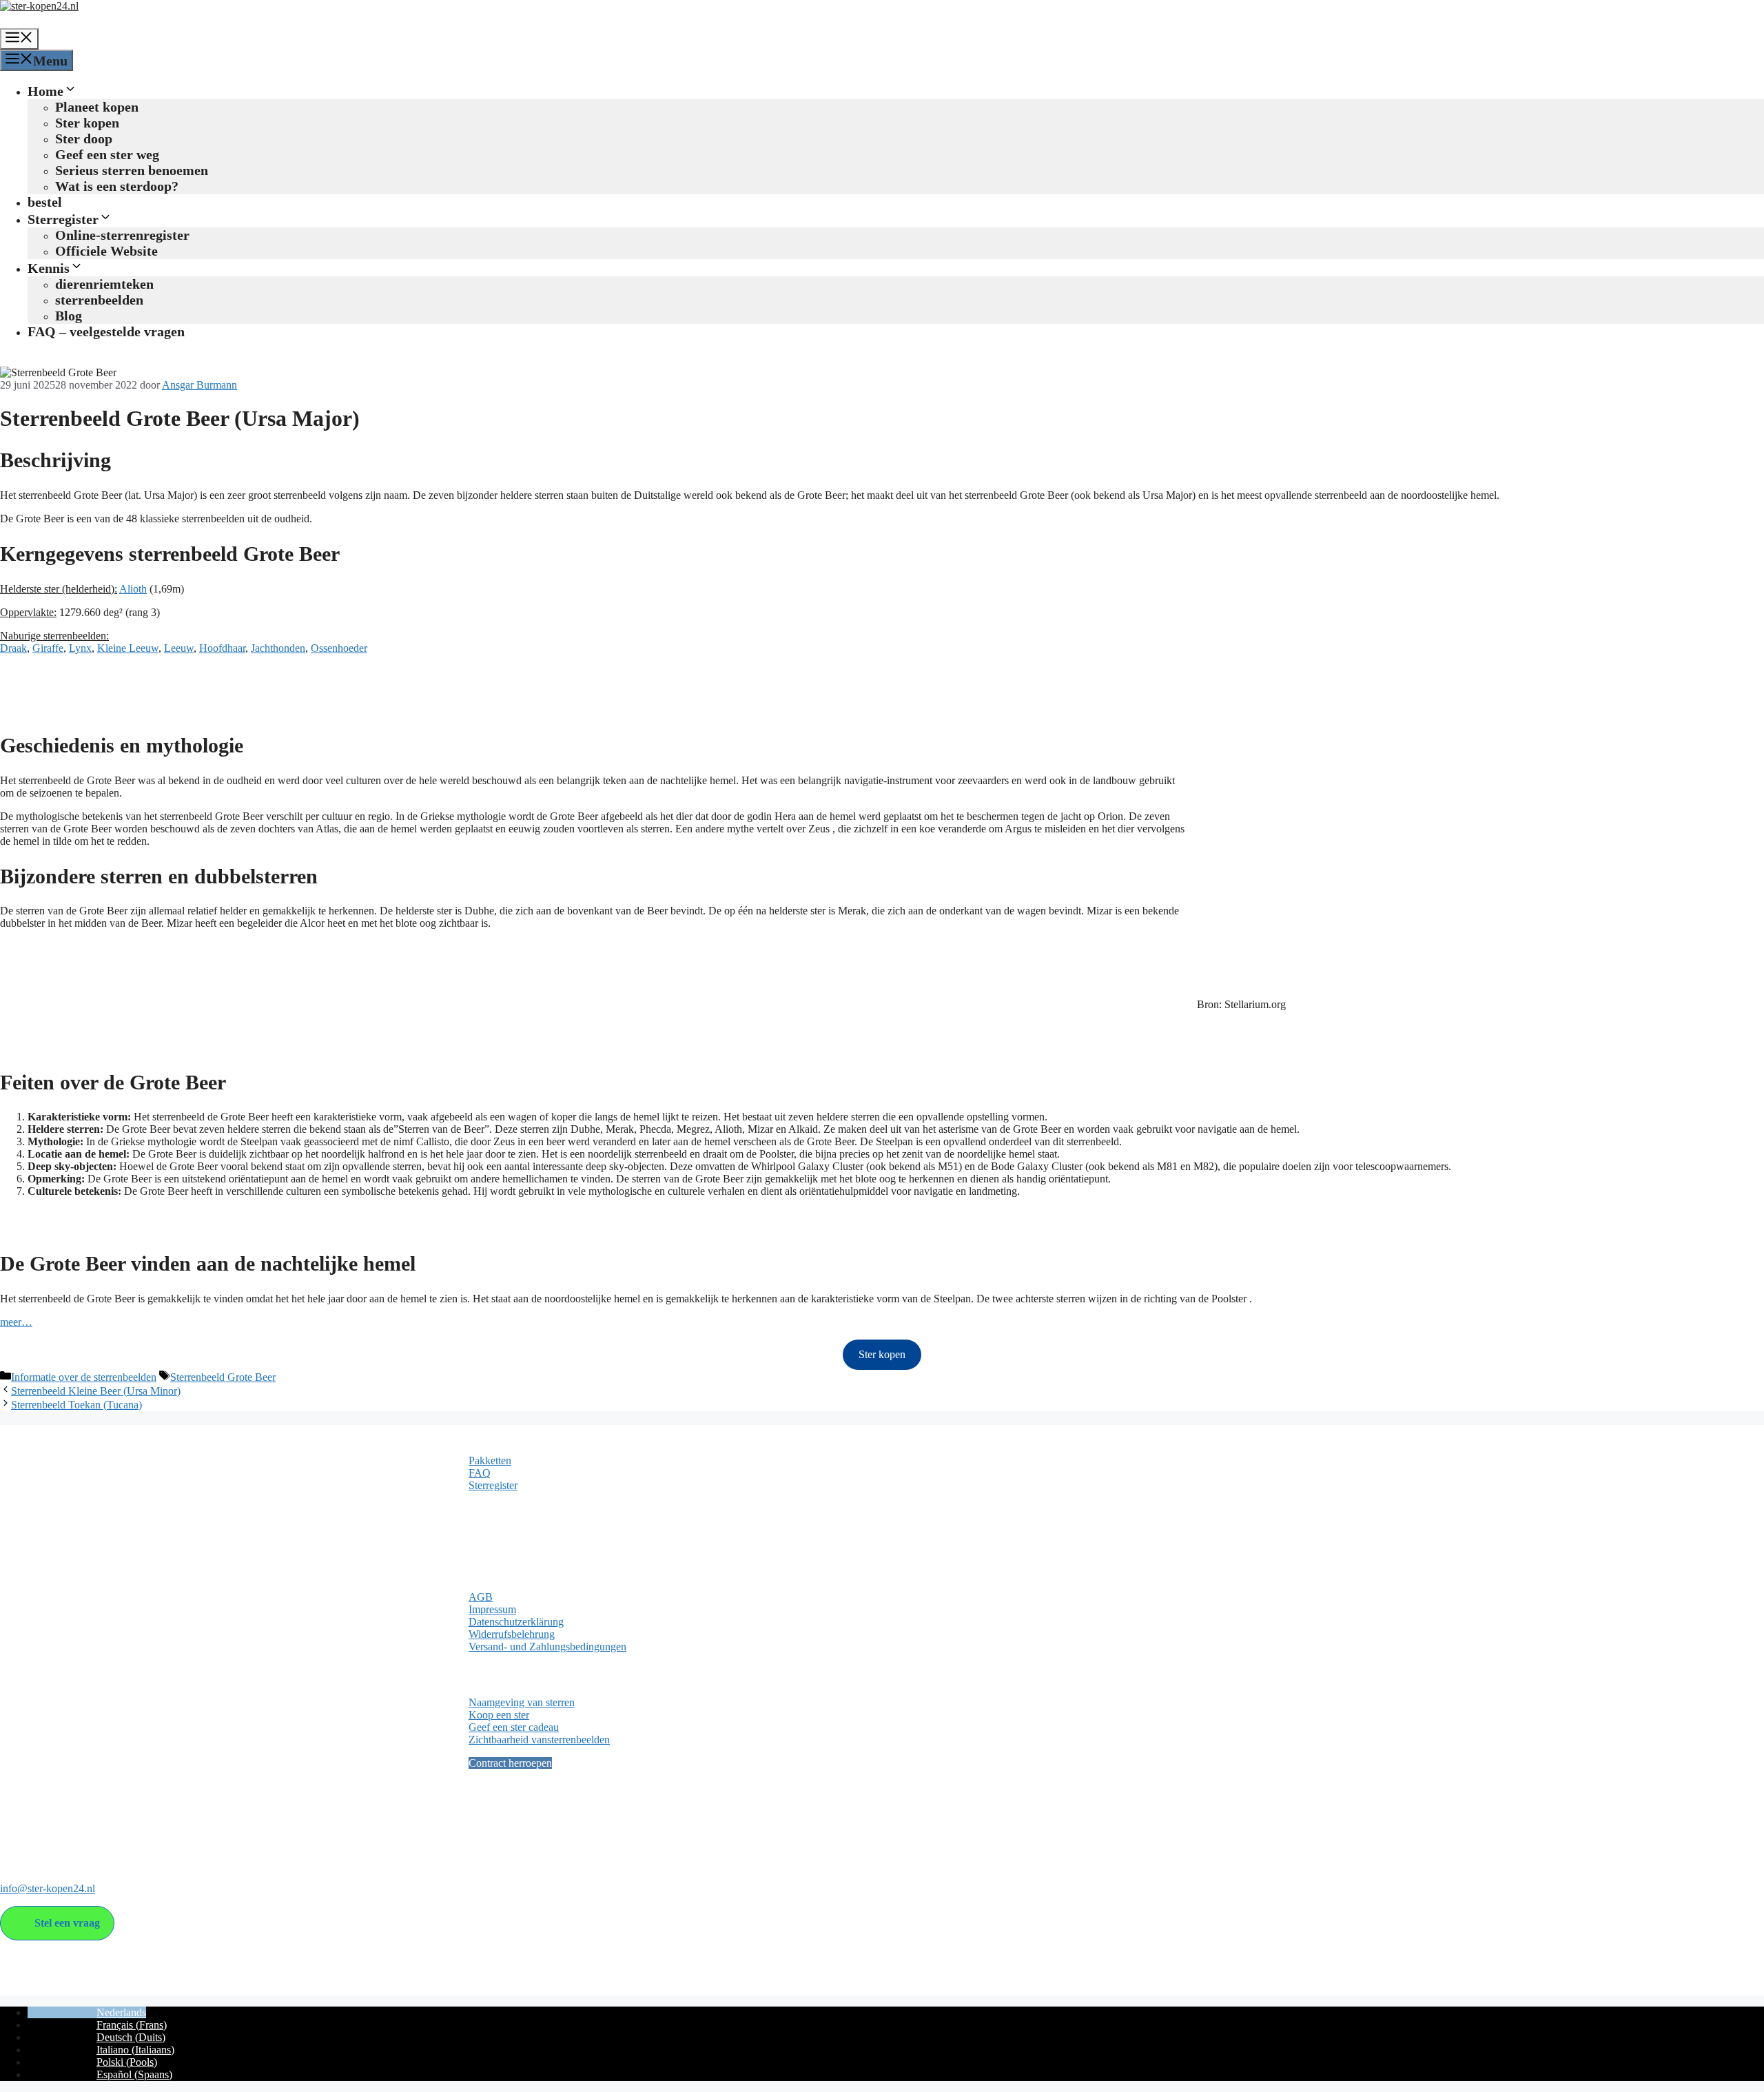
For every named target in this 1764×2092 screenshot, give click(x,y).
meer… (16, 1322)
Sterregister (63, 219)
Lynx (80, 648)
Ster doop (84, 139)
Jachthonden (278, 648)
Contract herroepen (510, 1763)
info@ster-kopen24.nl (48, 1888)
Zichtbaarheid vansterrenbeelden (539, 1740)
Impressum (492, 1609)
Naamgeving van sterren (522, 1702)
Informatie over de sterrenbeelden (84, 1377)
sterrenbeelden (99, 300)
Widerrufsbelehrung (512, 1634)
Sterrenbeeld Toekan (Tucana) (76, 1405)
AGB (481, 1597)
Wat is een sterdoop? (117, 186)
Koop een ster (499, 1715)
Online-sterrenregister (122, 235)
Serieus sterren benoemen (132, 170)
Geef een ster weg (107, 154)
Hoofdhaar (222, 648)
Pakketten (490, 1460)
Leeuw (179, 648)
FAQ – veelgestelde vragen (106, 331)
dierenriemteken (104, 284)
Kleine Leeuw (128, 648)
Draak (13, 648)
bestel (45, 202)
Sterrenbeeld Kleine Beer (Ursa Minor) (96, 1391)
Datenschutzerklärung (516, 1622)
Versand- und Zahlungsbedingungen (547, 1647)
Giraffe (48, 648)
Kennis (49, 268)
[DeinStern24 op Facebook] (12, 1833)
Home (45, 91)
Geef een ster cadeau (514, 1727)
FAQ (480, 1473)
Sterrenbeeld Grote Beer (223, 1377)
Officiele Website (106, 251)
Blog (69, 316)
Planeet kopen (97, 107)
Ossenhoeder (339, 648)
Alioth (133, 589)
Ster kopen (87, 123)
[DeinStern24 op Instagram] (38, 1833)
